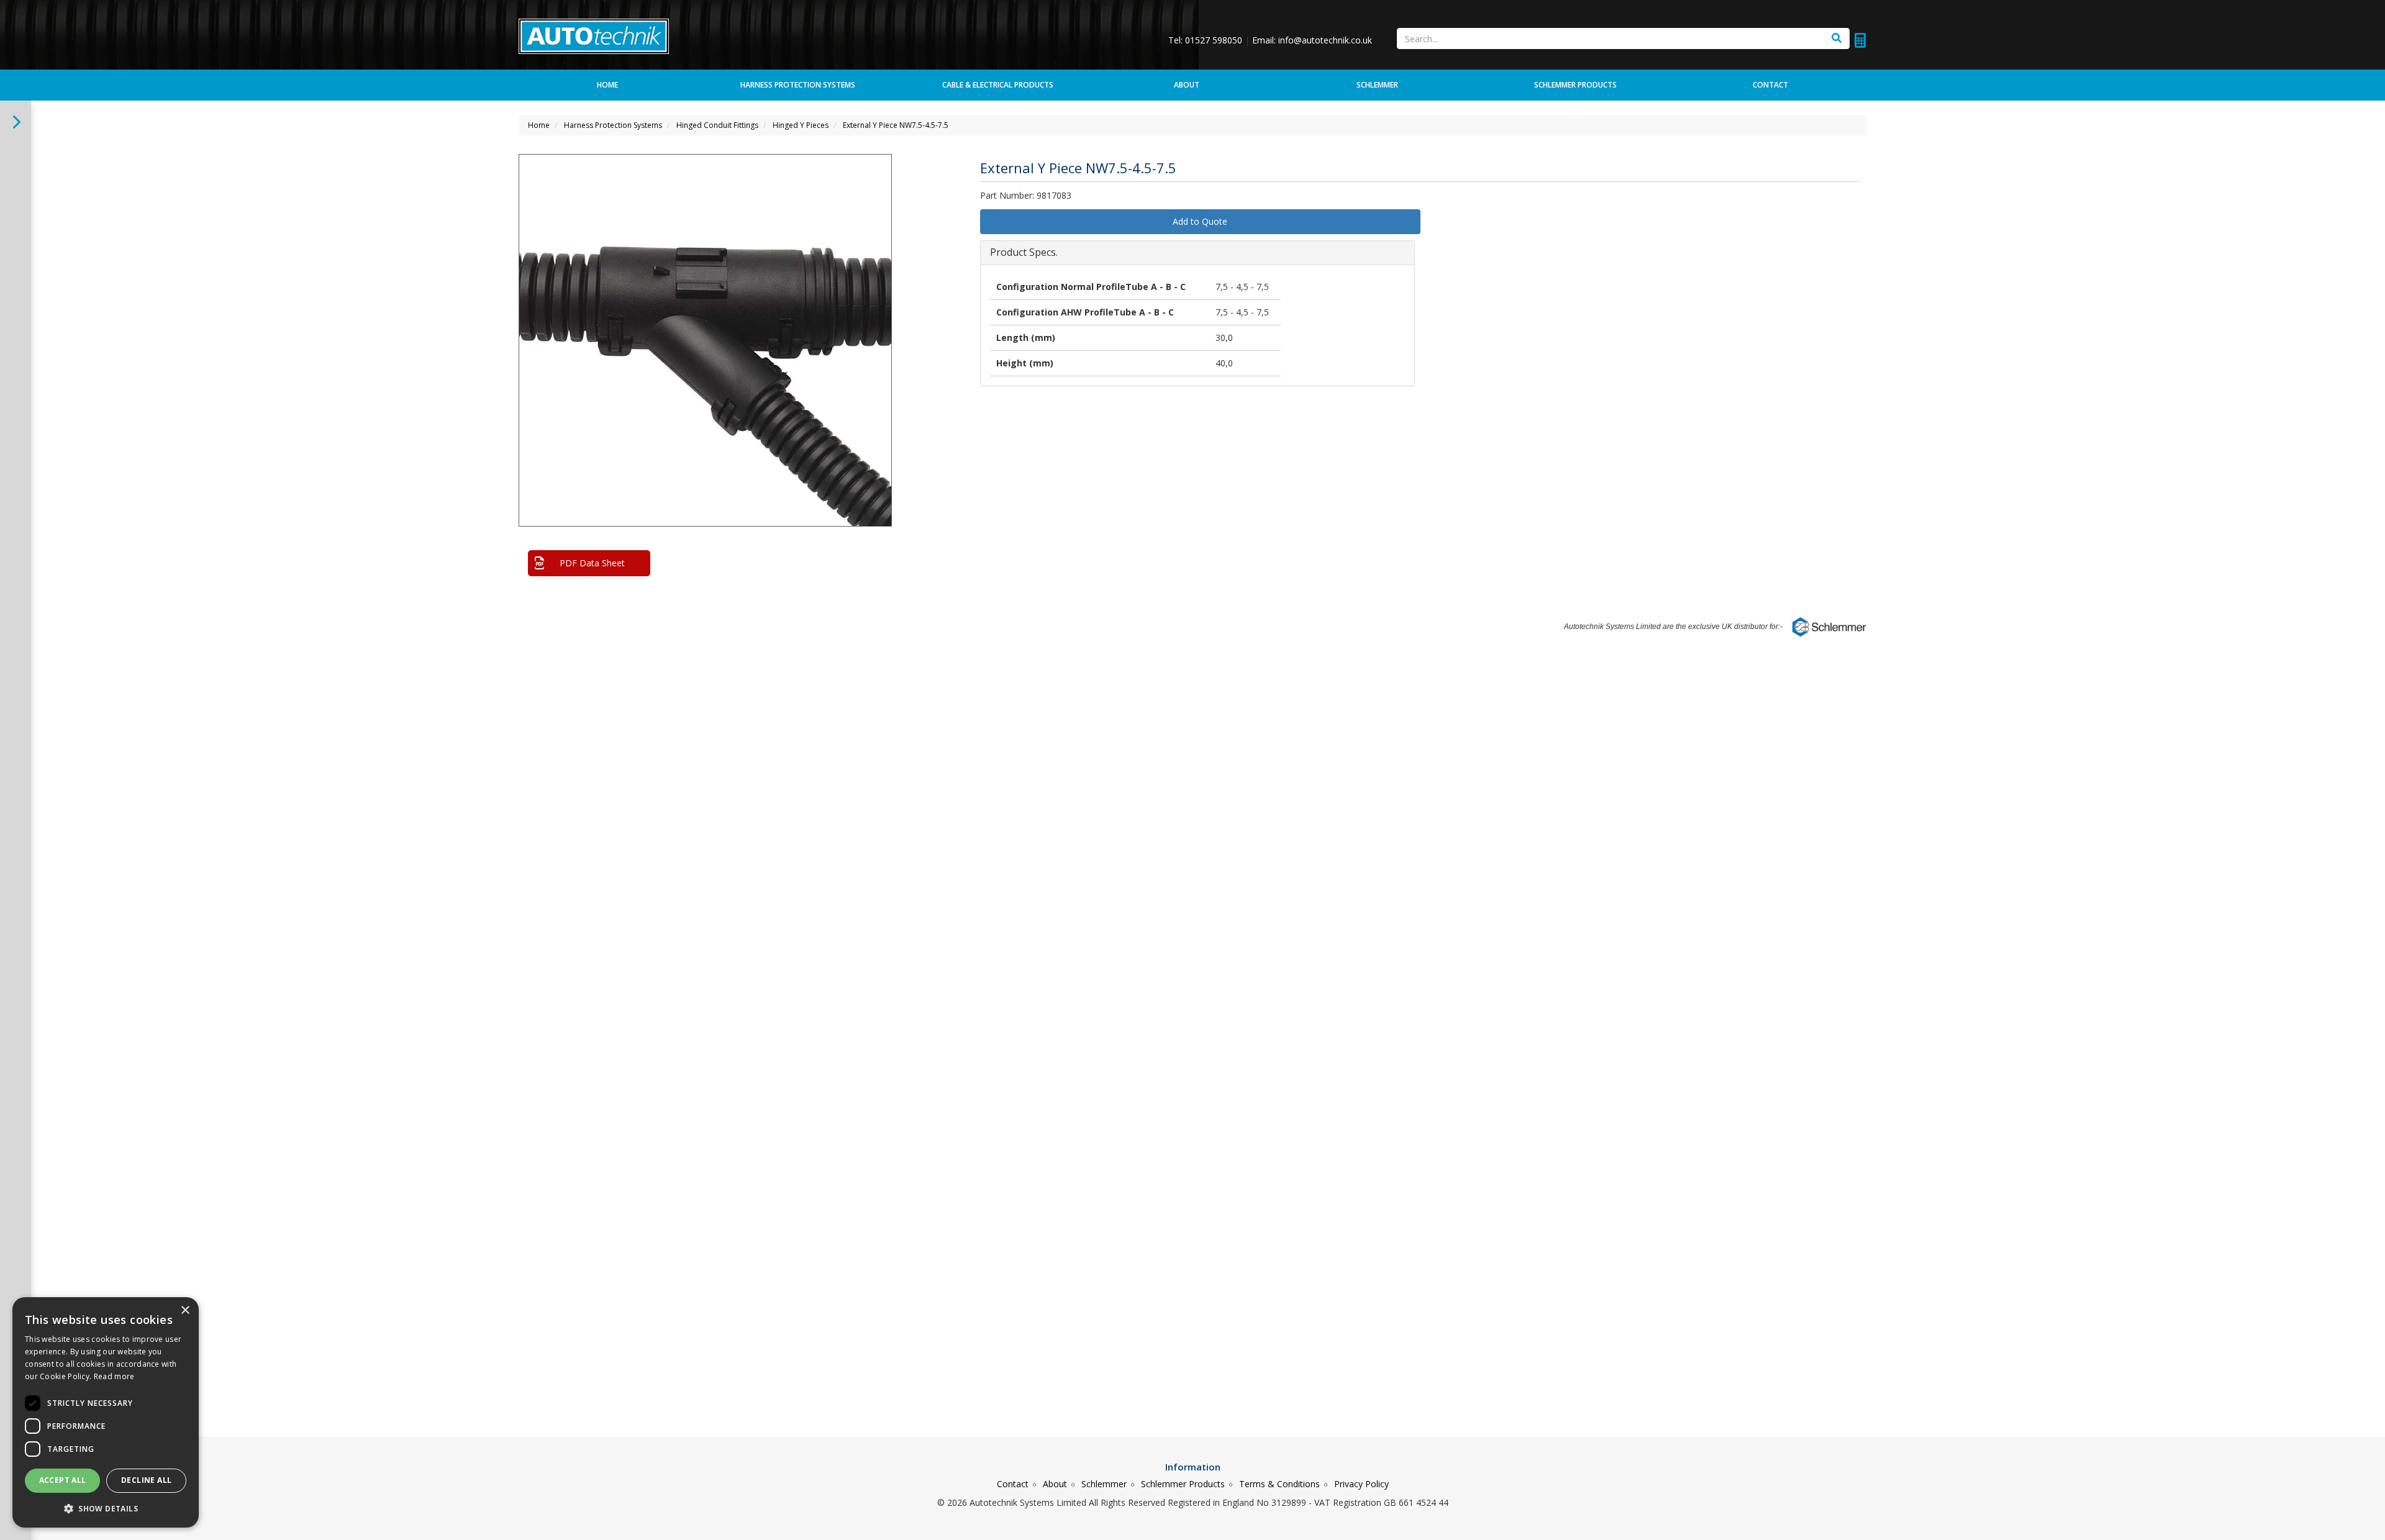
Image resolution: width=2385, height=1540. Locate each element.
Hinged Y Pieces (801, 125)
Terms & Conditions (1279, 1484)
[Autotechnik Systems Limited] (594, 35)
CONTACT (1770, 85)
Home (539, 125)
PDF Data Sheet (592, 563)
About (1055, 1484)
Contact (1013, 1484)
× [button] (185, 1311)
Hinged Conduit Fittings (717, 125)
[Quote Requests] (1860, 40)
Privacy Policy (1361, 1484)
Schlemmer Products (1183, 1484)
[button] (880, 174)
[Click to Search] (1837, 38)
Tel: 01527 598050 (1206, 40)
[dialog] (106, 1412)
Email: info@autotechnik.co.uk (1312, 40)
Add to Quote (1200, 221)
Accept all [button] (63, 1480)
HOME (607, 85)
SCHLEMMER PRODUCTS (1575, 85)
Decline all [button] (146, 1480)
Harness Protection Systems (798, 85)
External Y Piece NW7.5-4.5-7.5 (896, 125)
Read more (114, 1376)
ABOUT (1187, 85)
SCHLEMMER (1377, 85)
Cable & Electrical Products (998, 85)
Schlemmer (1104, 1484)
